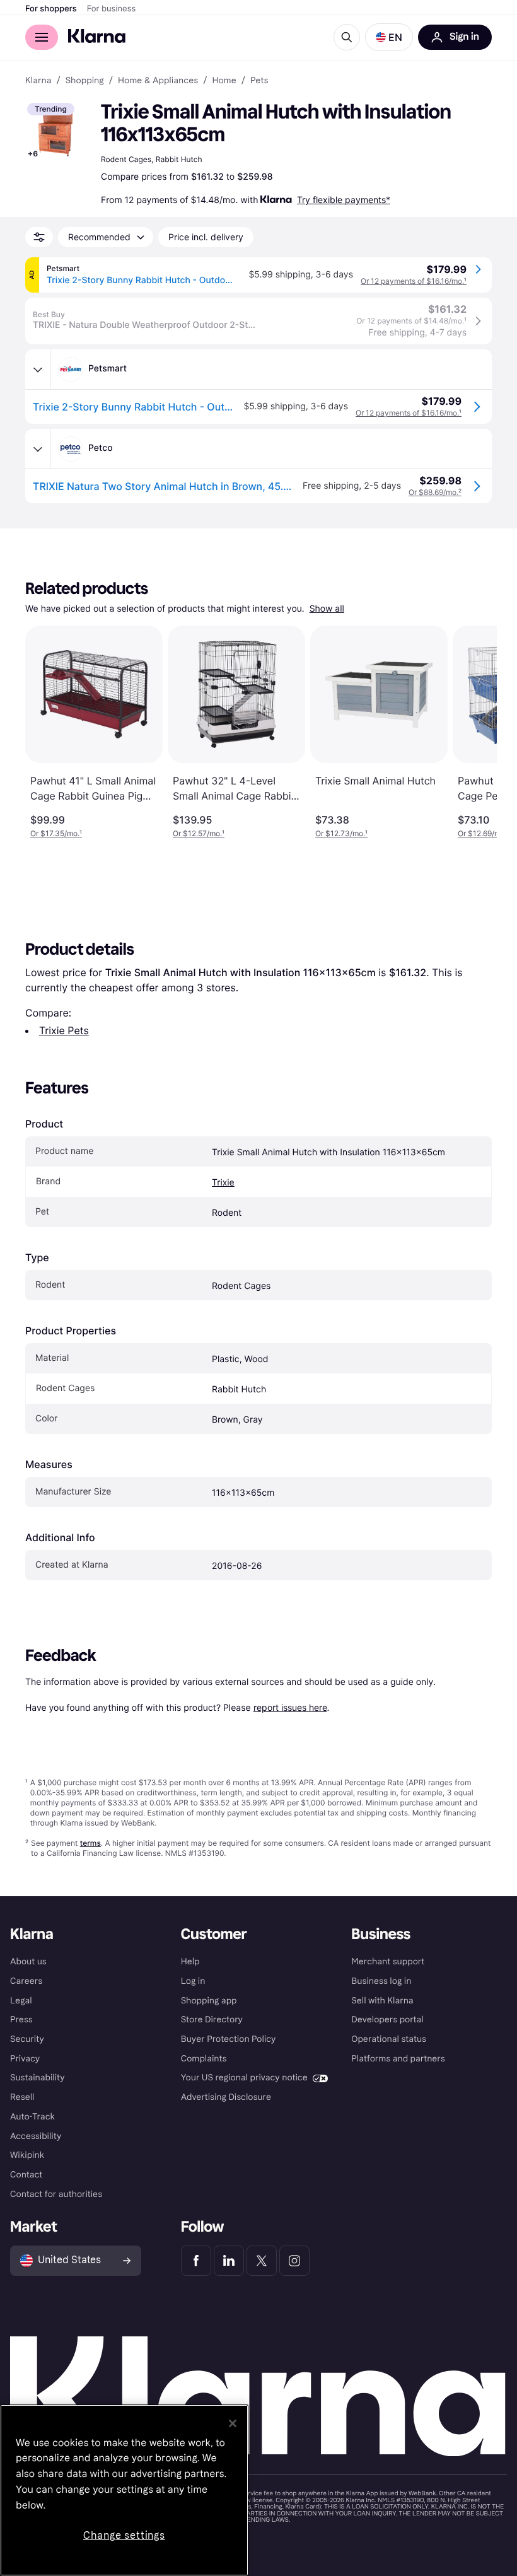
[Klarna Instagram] (294, 2261)
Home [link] (224, 81)
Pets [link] (259, 81)
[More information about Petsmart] (38, 370)
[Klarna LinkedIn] (229, 2261)
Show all (327, 609)
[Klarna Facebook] (196, 2261)
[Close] (233, 2423)
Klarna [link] (38, 81)
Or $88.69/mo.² (435, 492)
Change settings (124, 2535)
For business (112, 9)
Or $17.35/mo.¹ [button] (56, 833)
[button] (389, 37)
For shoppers (51, 9)
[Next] (474, 732)
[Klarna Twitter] (262, 2261)
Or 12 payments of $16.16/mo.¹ (414, 281)
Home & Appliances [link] (158, 81)
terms (90, 1843)
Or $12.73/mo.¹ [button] (341, 833)
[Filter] (39, 237)
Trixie (223, 1183)
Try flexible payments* (344, 200)
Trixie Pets (64, 1030)
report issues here (290, 1707)
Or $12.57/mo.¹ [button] (199, 833)
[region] (124, 2490)
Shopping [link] (85, 81)
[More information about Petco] (38, 449)
